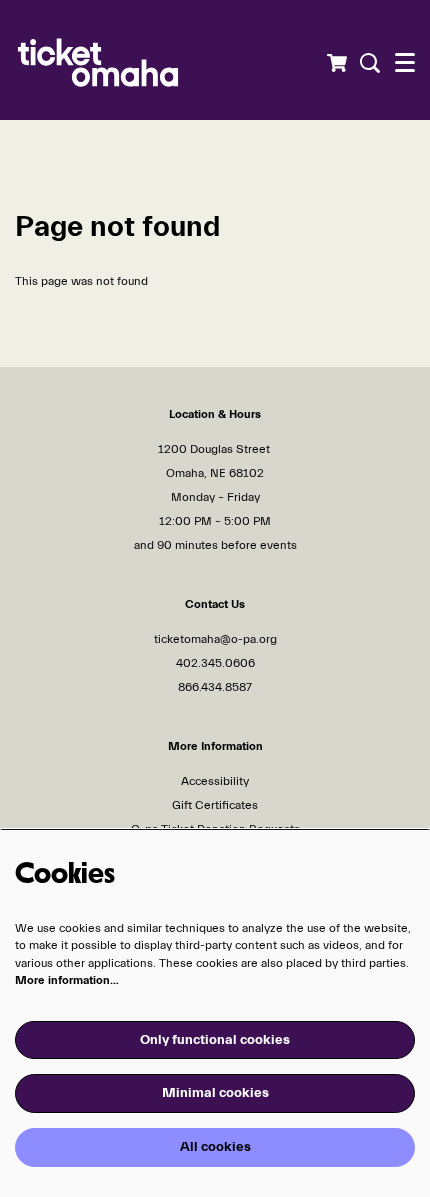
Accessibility (215, 781)
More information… (67, 980)
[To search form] (367, 63)
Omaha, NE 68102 (215, 473)
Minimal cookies (215, 1093)
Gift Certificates (215, 805)
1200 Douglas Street (215, 449)
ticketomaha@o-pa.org (215, 639)
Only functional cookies (215, 1040)
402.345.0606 (215, 663)
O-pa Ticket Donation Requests (215, 829)
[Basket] (336, 63)
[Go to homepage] (135, 60)
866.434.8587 (215, 687)
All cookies (215, 1147)
